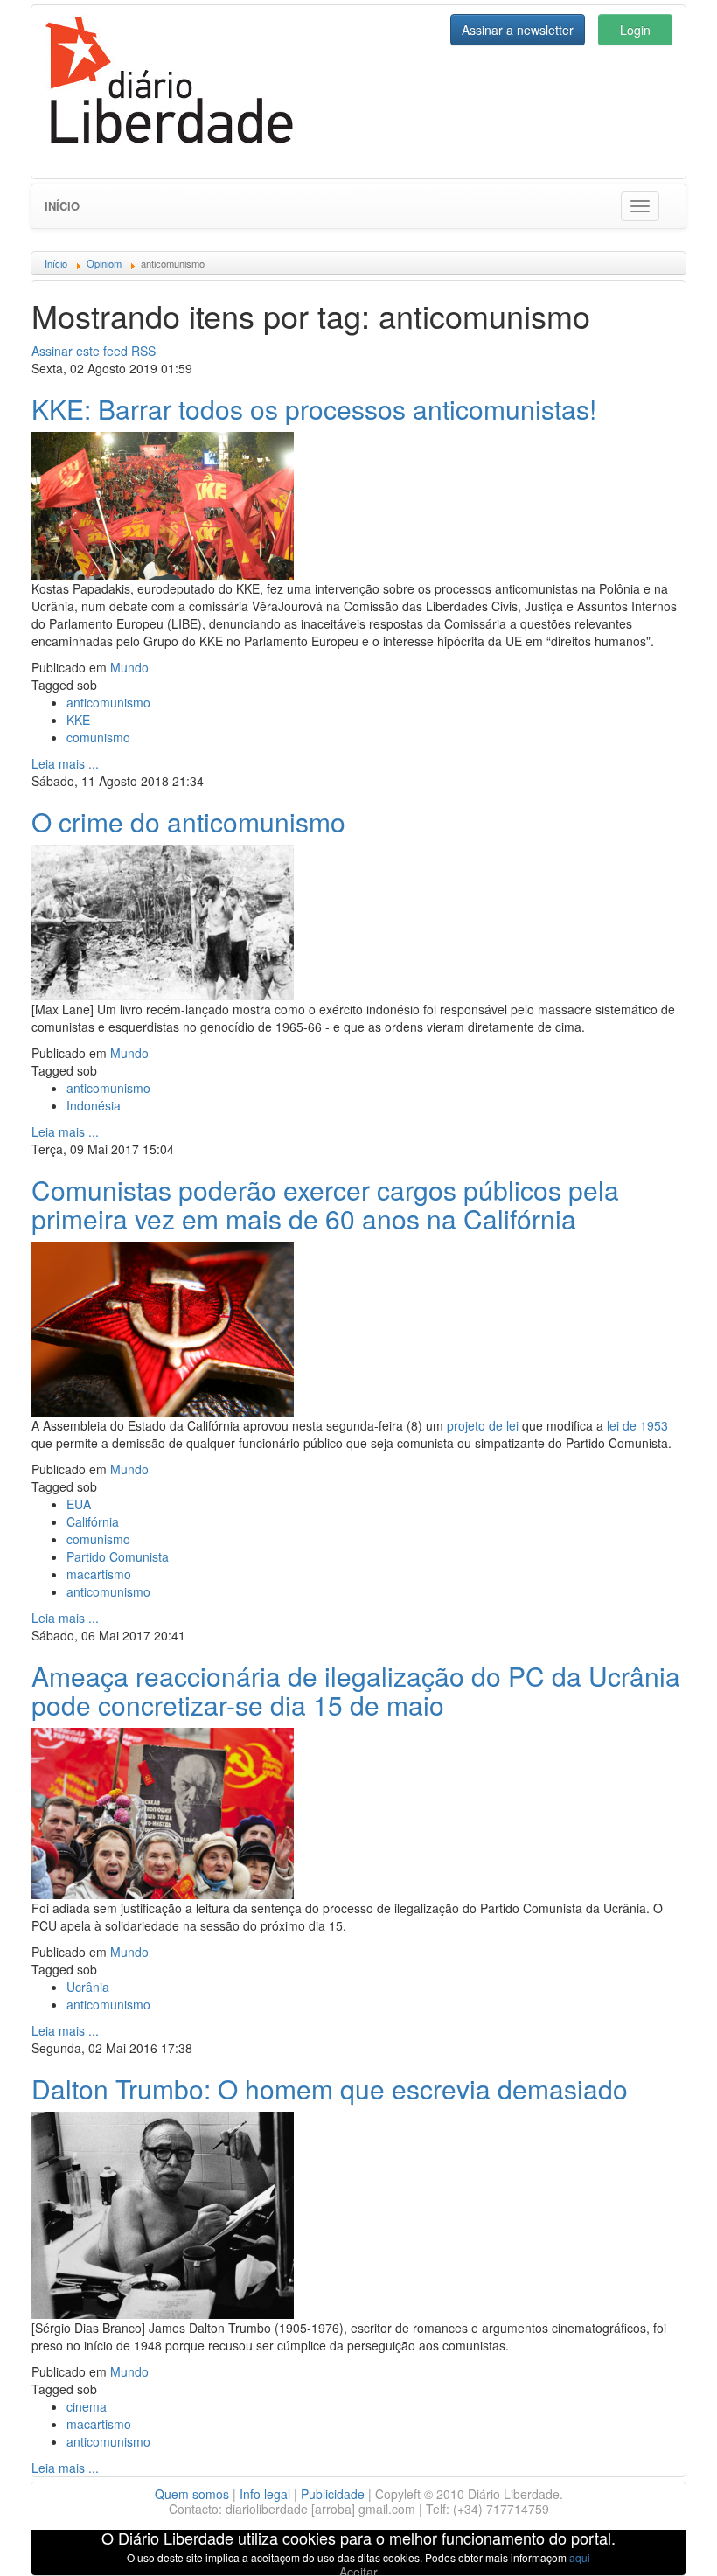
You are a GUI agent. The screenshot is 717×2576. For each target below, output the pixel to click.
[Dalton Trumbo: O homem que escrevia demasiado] (163, 2213)
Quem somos (192, 2494)
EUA (79, 1504)
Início (62, 206)
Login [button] (635, 30)
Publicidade (333, 2494)
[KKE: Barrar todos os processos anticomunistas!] (163, 504)
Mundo (129, 667)
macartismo (99, 1574)
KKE (78, 720)
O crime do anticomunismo (188, 822)
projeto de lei (483, 1425)
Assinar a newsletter (518, 30)
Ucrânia (88, 1987)
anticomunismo (108, 702)
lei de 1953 (637, 1425)
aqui (580, 2557)
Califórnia (93, 1521)
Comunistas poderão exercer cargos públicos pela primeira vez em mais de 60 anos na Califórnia (325, 1204)
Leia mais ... (65, 763)
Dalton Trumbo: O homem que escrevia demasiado (330, 2089)
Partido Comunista (118, 1556)
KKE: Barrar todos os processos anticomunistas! (314, 409)
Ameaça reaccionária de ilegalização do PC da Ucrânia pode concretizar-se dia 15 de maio (356, 1690)
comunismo (98, 737)
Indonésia (94, 1105)
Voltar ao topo (665, 2540)
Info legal (265, 2494)
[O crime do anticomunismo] (163, 920)
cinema (87, 2406)
